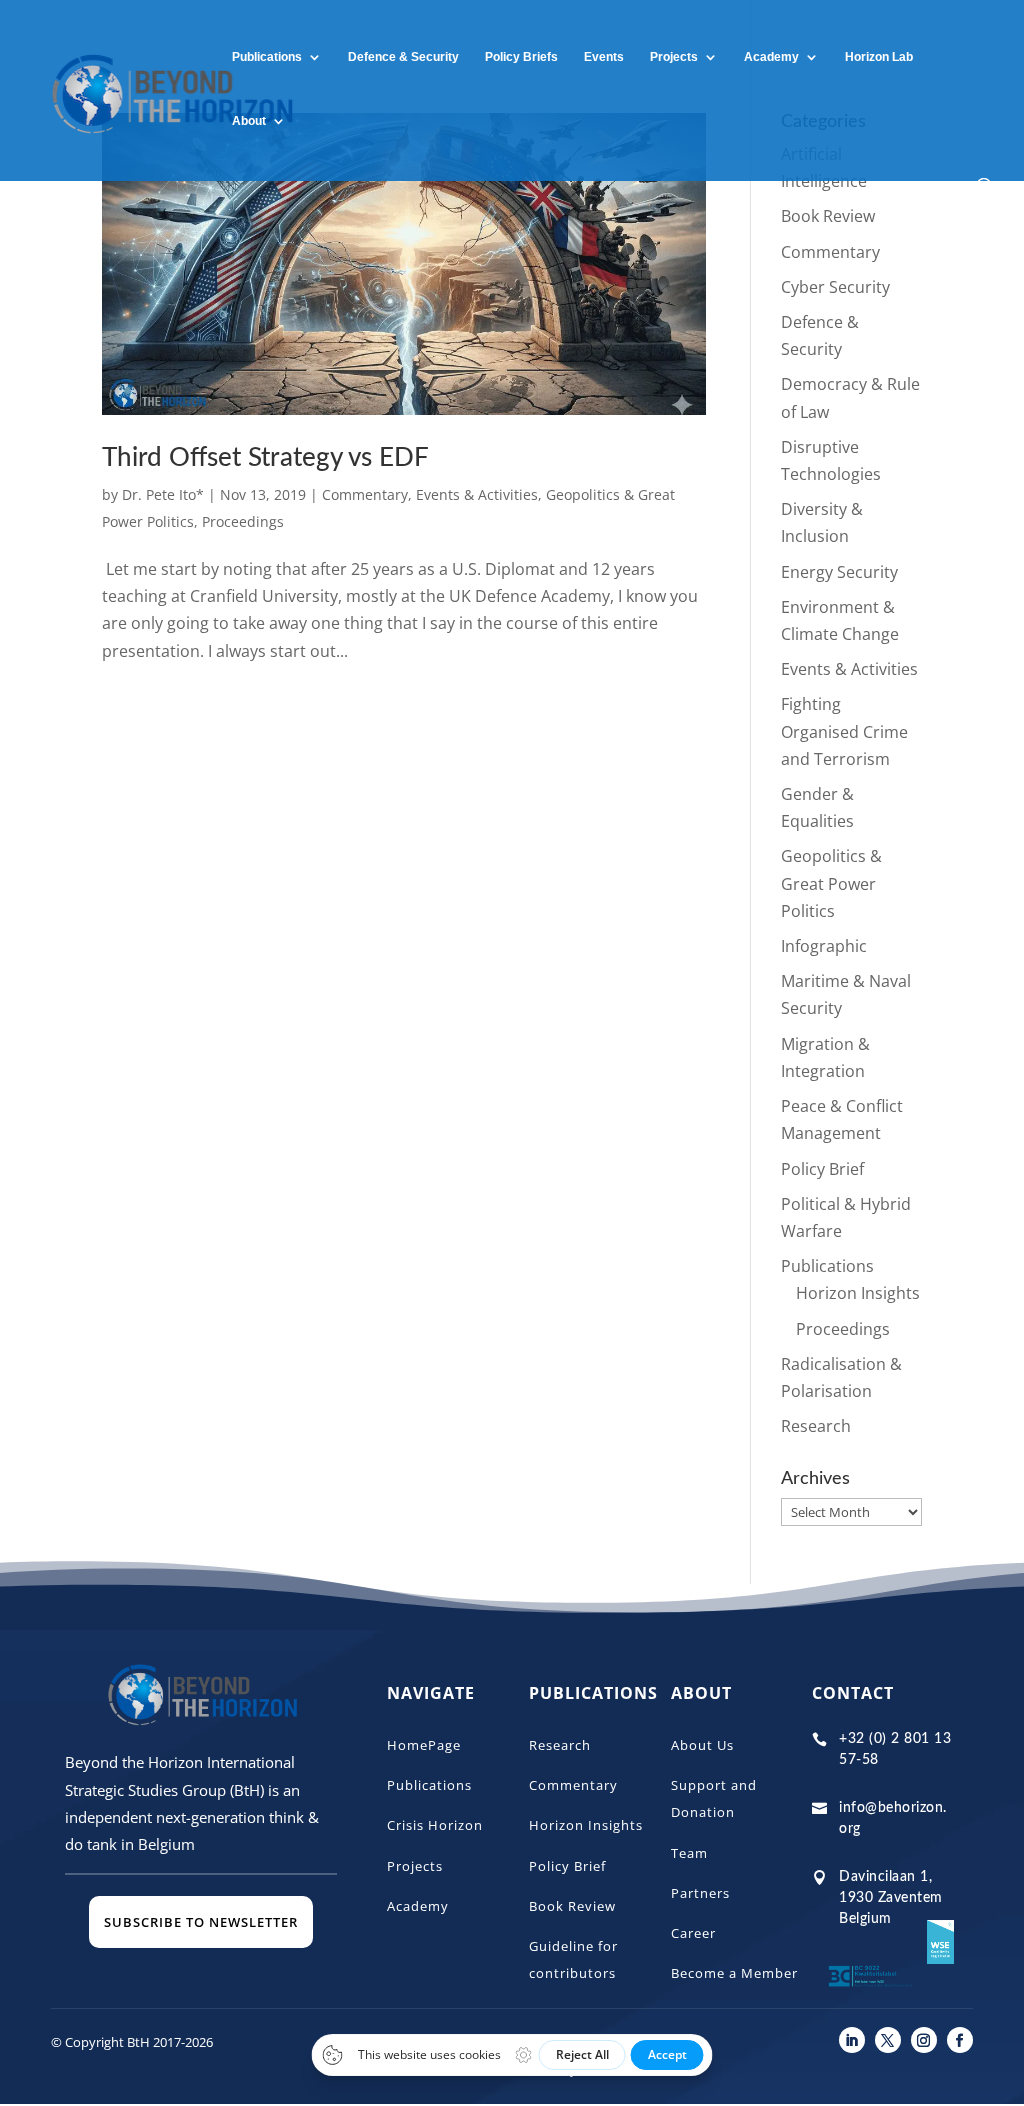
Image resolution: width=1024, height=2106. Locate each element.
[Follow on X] (888, 2040)
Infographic (824, 946)
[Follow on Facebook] (960, 2040)
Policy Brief (822, 1169)
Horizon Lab (879, 57)
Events (604, 57)
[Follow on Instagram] (924, 2040)
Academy (418, 1906)
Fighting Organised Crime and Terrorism (844, 731)
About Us (702, 1745)
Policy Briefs (521, 57)
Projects (674, 57)
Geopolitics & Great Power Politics (831, 883)
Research (816, 1426)
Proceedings (243, 521)
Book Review (828, 216)
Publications (267, 57)
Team (689, 1853)
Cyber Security (835, 287)
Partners (700, 1893)
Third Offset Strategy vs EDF (265, 458)
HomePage (424, 1745)
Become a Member (734, 1973)
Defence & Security (403, 57)
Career (693, 1933)
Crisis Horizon (435, 1825)
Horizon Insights (858, 1293)
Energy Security (839, 572)
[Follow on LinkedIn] (852, 2040)
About (249, 121)
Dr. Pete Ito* (163, 494)
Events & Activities (477, 494)
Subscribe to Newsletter (201, 1922)
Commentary (365, 494)
